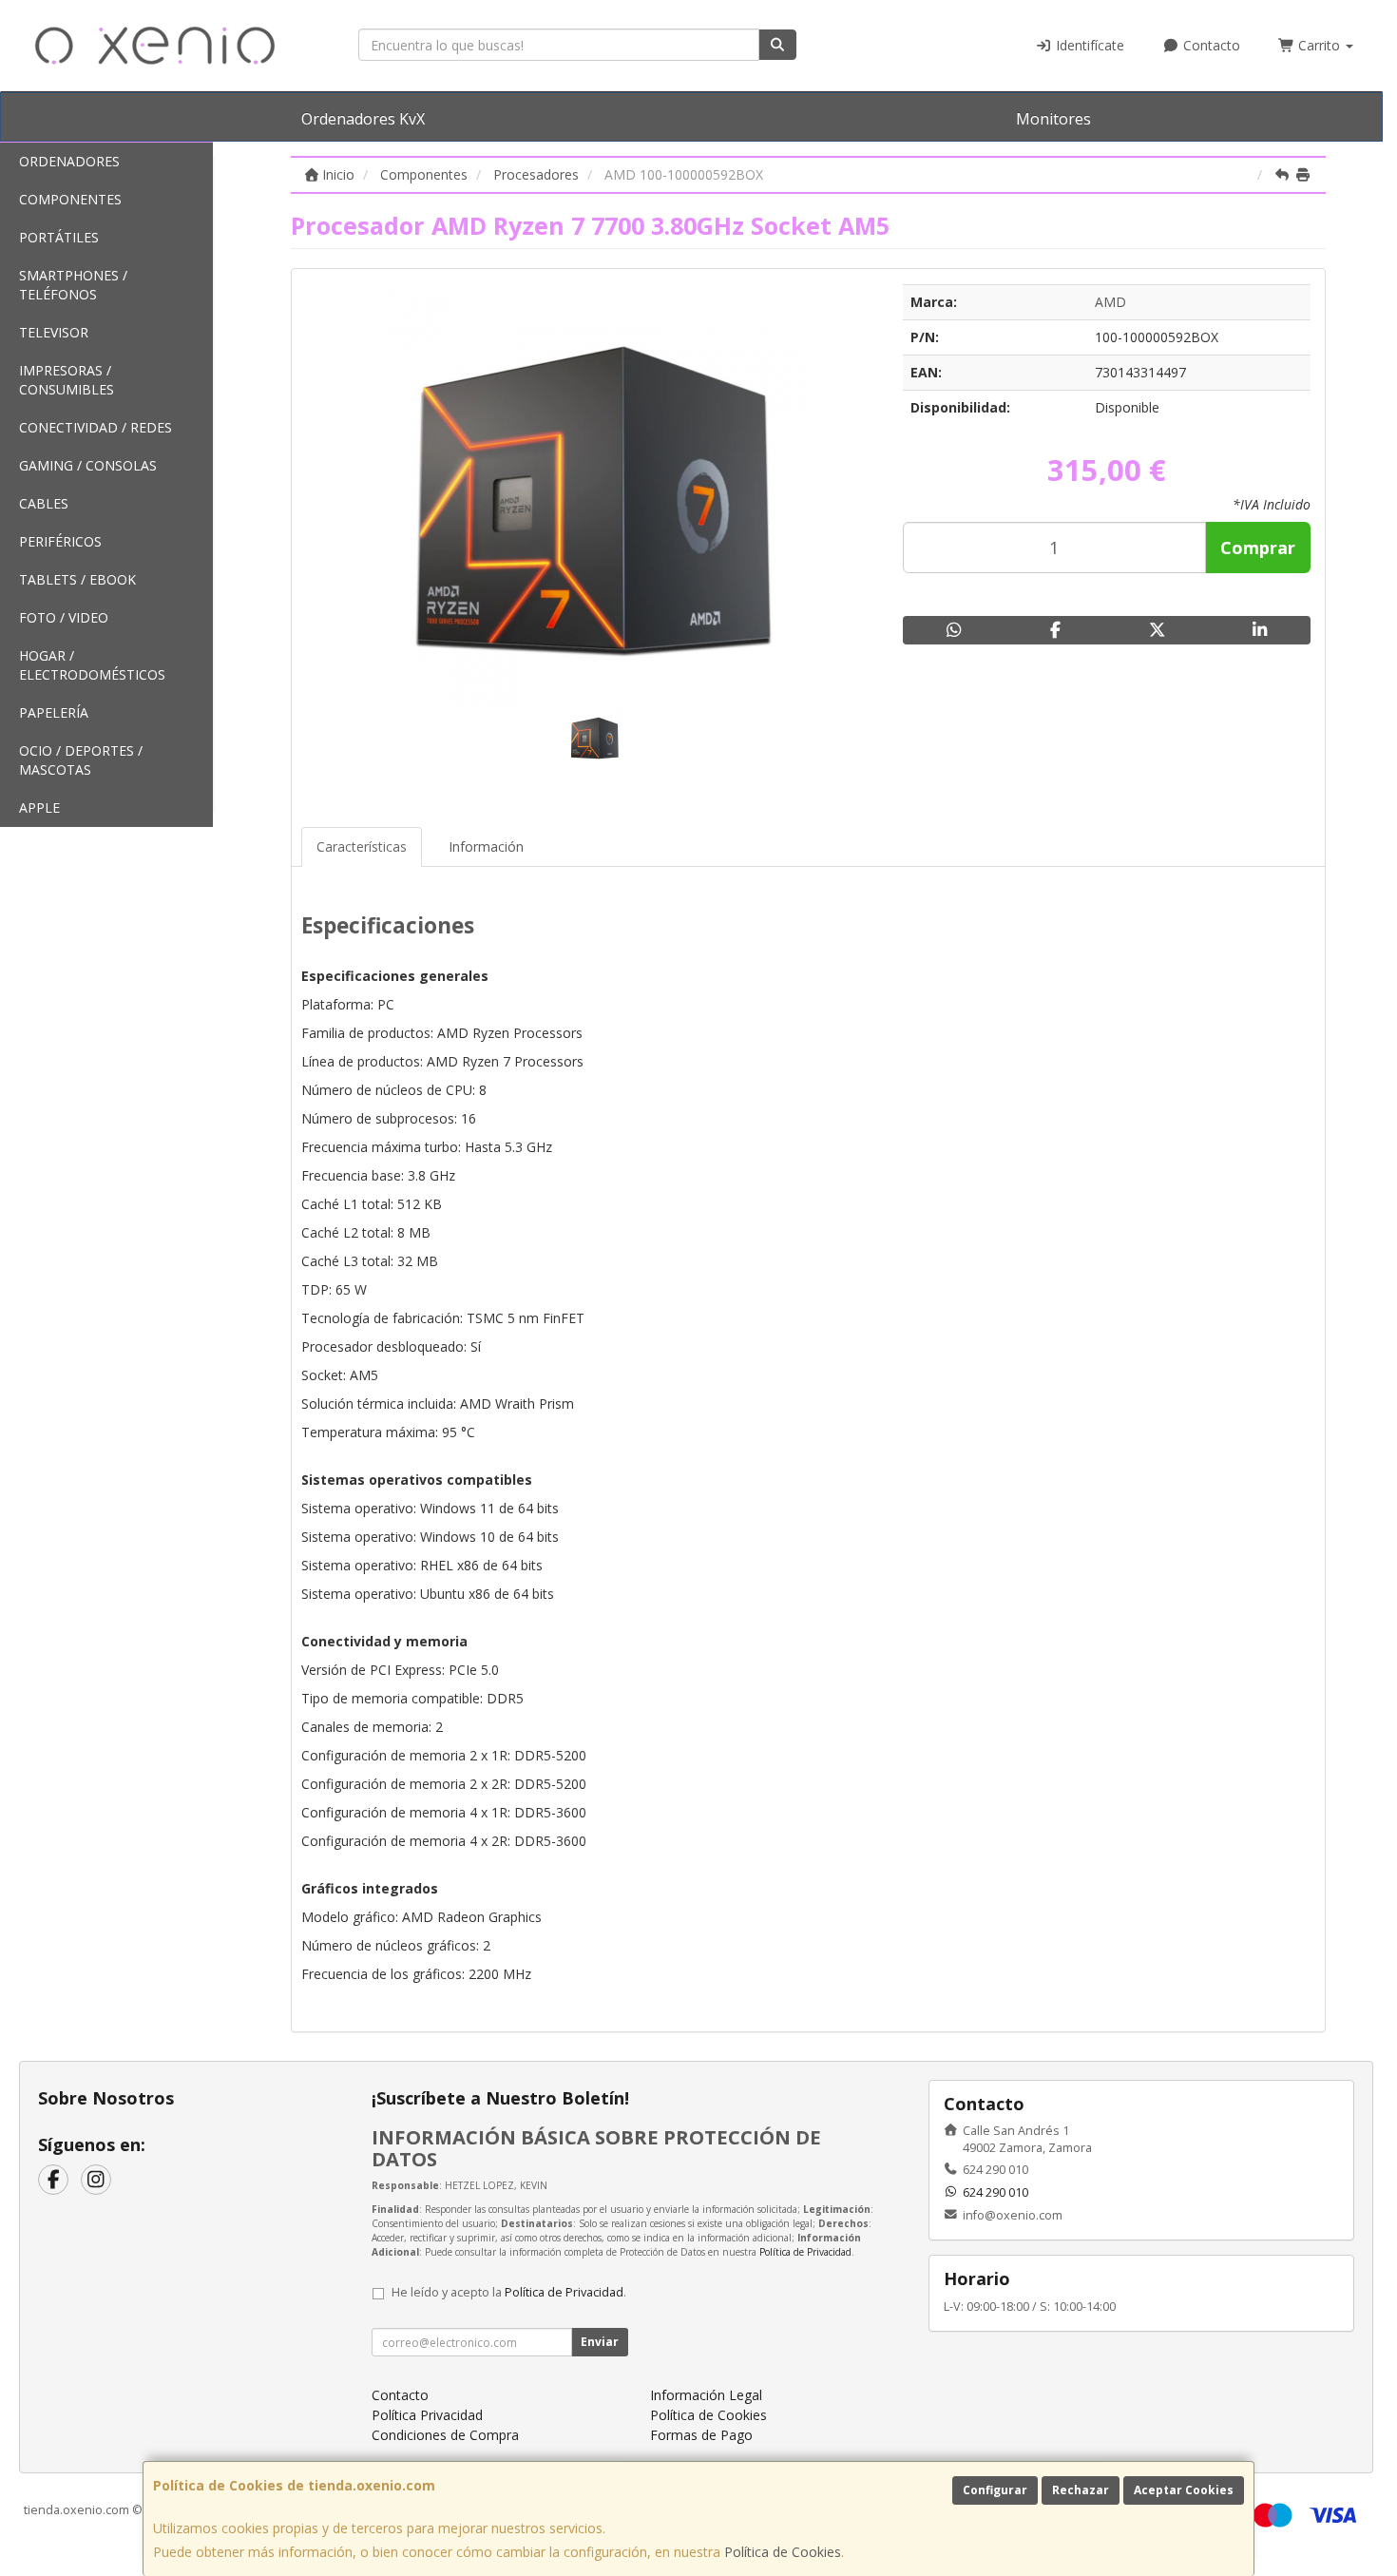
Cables (44, 503)
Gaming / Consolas (88, 465)
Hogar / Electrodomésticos (92, 665)
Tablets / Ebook (77, 579)
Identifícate (1088, 45)
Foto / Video (64, 617)
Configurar (995, 2490)
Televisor (54, 332)
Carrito (1319, 45)
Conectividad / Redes (96, 427)
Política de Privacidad (805, 2252)
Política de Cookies (783, 2552)
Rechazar (1081, 2490)
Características (362, 846)
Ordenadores (69, 161)
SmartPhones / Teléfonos (73, 285)
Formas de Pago (701, 2435)
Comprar (1258, 548)
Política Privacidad (427, 2415)
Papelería (54, 712)
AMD (1110, 302)
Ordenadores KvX (363, 119)
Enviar (600, 2342)
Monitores (1053, 119)
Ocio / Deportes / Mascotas (81, 760)
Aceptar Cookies (1184, 2490)
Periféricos (60, 541)
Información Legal (706, 2395)
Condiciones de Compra (445, 2435)
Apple (39, 807)
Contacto (1210, 45)
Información (486, 846)
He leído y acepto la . (509, 2292)
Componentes (70, 199)
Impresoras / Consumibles (67, 380)
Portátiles (59, 237)
